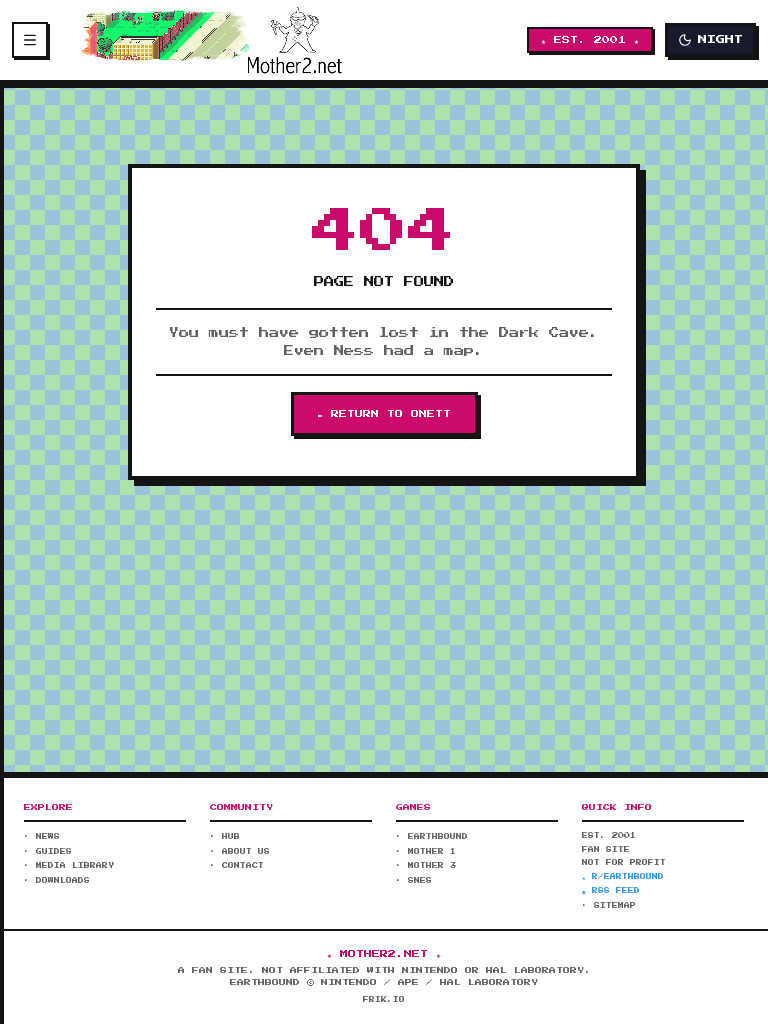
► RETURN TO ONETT (384, 414)
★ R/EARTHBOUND (623, 877)
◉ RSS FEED (611, 891)
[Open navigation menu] (30, 40)
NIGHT (720, 39)
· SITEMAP (609, 906)
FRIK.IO (384, 1000)
